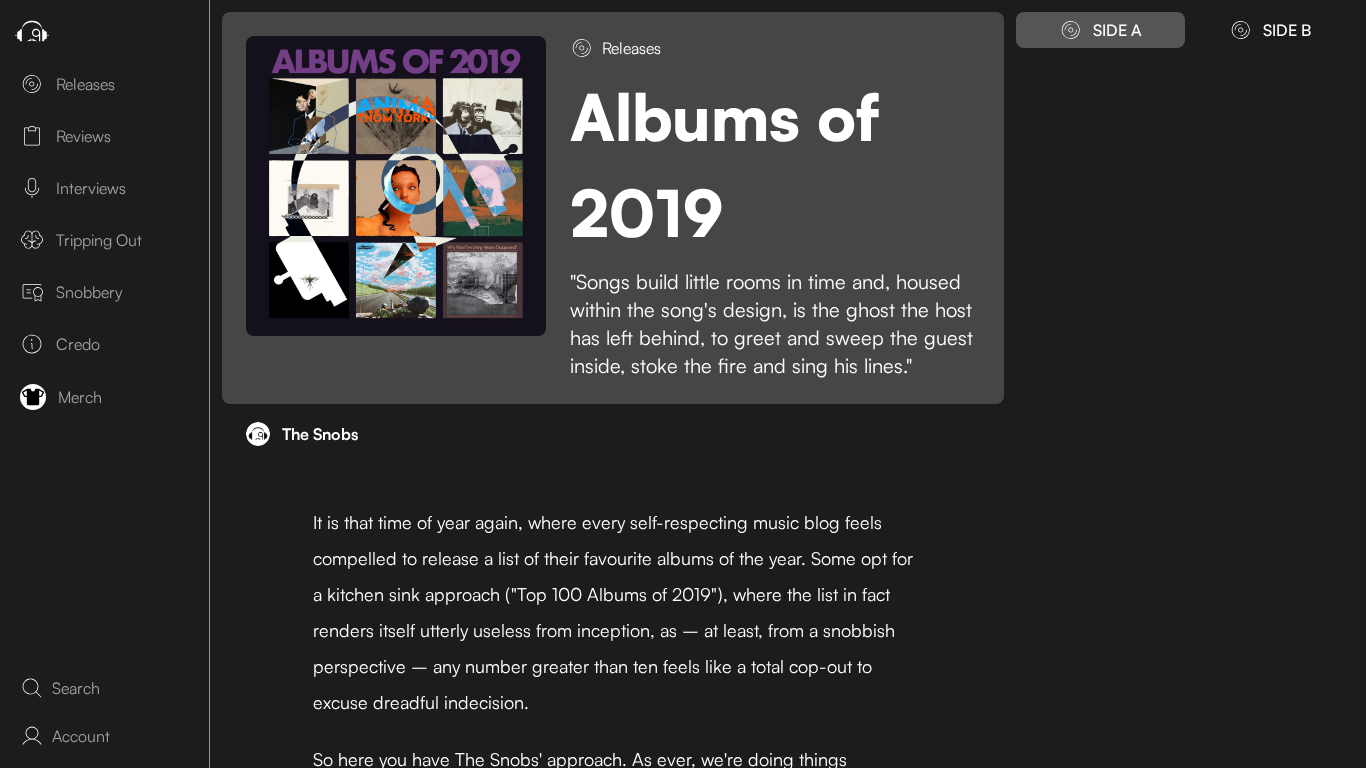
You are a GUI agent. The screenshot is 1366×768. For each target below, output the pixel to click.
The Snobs (320, 434)
